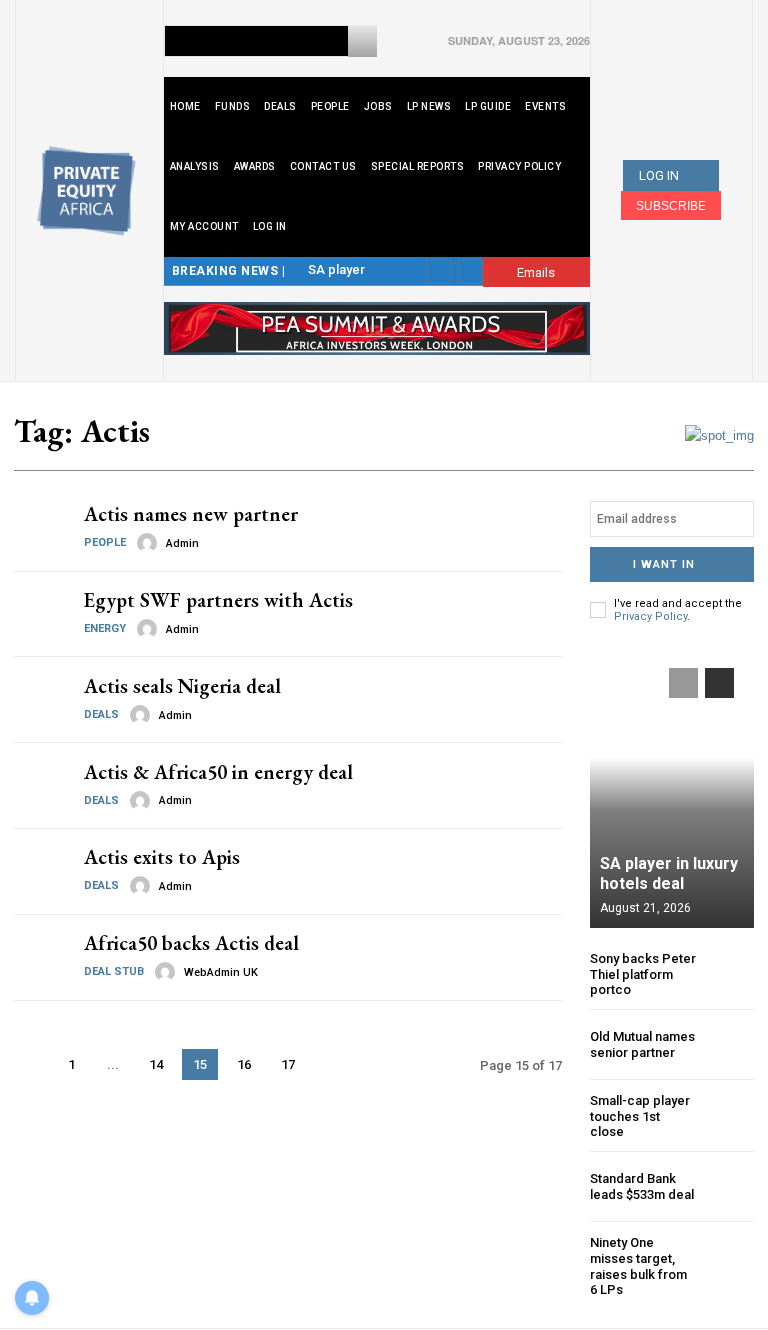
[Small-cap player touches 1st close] (729, 1116)
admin (182, 543)
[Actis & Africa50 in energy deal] (41, 785)
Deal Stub (114, 971)
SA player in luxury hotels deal (669, 873)
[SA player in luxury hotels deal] (672, 788)
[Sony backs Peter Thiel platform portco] (729, 974)
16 (244, 1064)
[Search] (362, 41)
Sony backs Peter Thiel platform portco (643, 974)
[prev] (438, 271)
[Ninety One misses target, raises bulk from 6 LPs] (729, 1259)
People (105, 542)
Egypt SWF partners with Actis (218, 600)
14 (156, 1064)
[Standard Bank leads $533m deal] (729, 1186)
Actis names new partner (191, 514)
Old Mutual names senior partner (642, 1044)
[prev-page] (30, 1064)
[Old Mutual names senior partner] (729, 1044)
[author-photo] (150, 543)
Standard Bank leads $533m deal (642, 1186)
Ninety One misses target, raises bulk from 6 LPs (638, 1266)
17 (288, 1064)
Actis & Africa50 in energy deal (218, 772)
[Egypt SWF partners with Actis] (41, 614)
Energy (105, 628)
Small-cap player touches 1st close (640, 1116)
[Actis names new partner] (41, 528)
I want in (664, 564)
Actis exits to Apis (162, 857)
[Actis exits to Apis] (41, 871)
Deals (101, 714)
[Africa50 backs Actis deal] (41, 957)
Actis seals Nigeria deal (182, 686)
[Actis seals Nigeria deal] (41, 699)
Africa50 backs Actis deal (191, 943)
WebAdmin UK (221, 972)
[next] (470, 271)
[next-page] (330, 1064)
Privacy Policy (650, 616)
